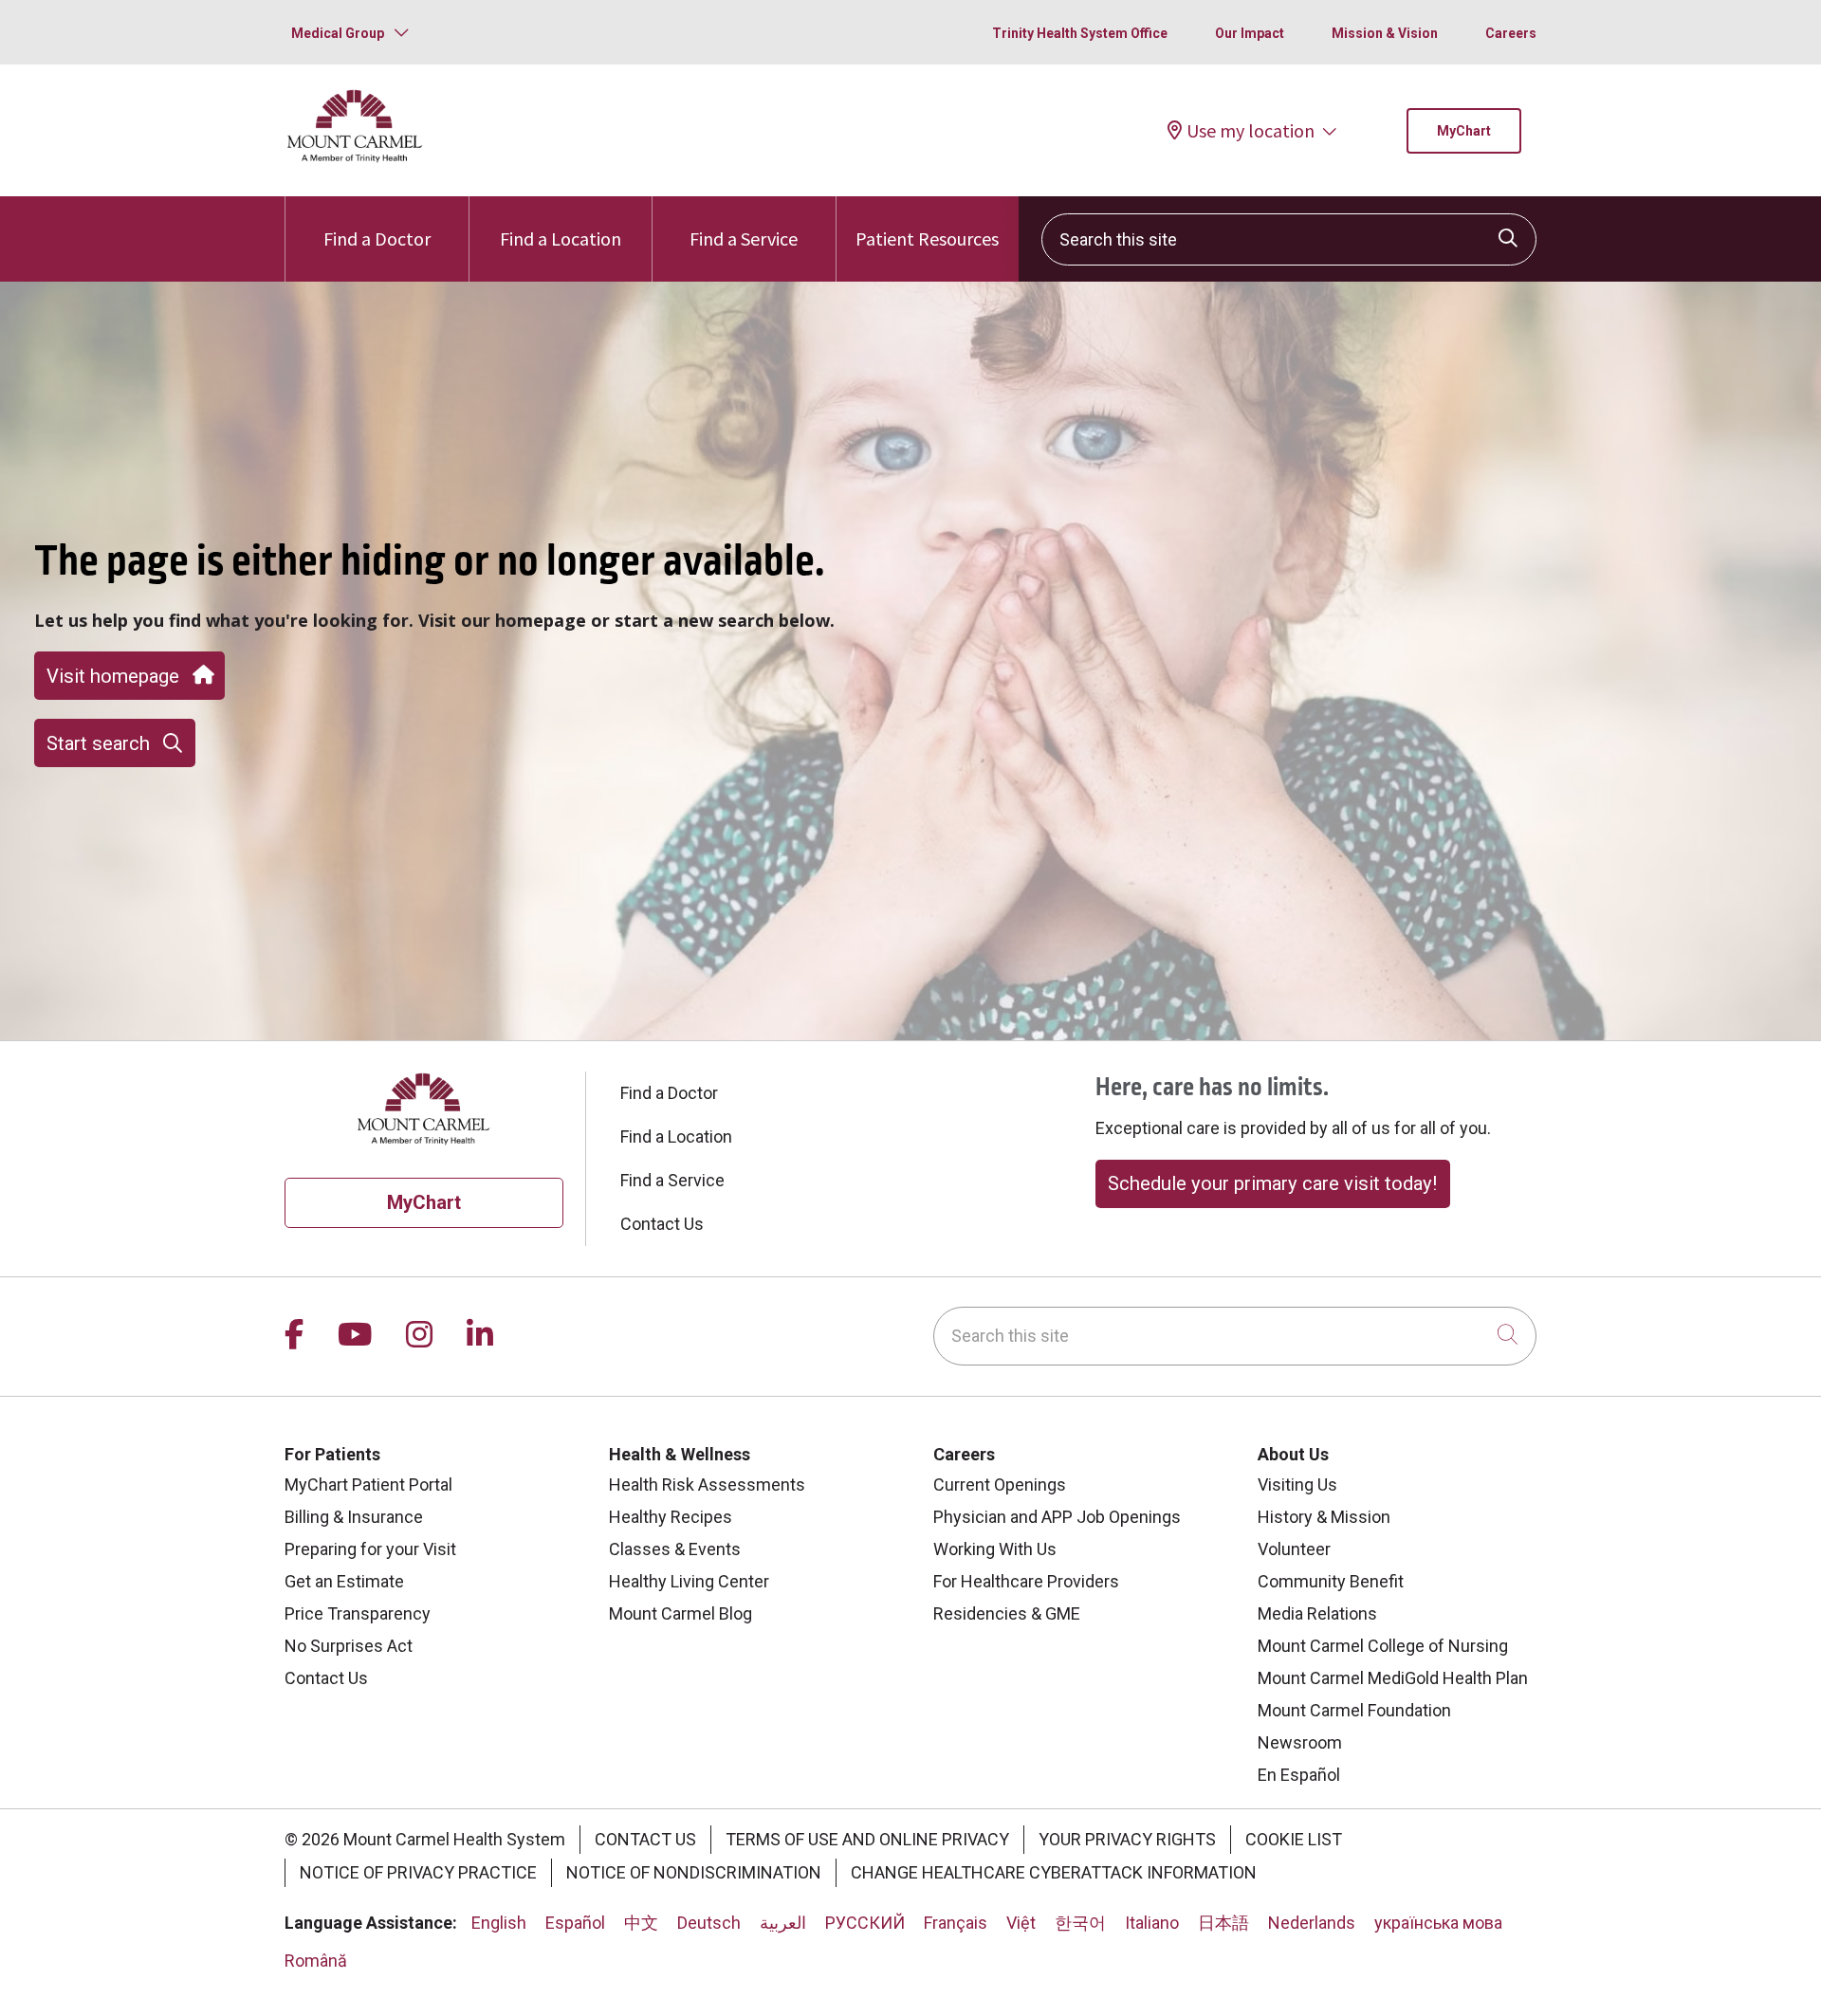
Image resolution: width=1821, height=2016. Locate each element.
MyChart (1464, 131)
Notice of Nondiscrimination (694, 1872)
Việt (1021, 1923)
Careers (1511, 33)
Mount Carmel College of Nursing (1383, 1646)
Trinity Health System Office (1080, 33)
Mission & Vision (1385, 33)
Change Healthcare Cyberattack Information (1054, 1872)
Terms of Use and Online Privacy (867, 1839)
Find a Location (561, 238)
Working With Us (995, 1549)
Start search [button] (98, 743)
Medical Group (338, 33)
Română (316, 1961)
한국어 (1080, 1923)
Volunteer (1294, 1549)
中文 (641, 1923)
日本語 (1223, 1923)
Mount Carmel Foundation (1354, 1710)
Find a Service (744, 238)
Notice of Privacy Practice (418, 1872)
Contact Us (662, 1224)
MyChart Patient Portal (368, 1485)
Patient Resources (927, 238)
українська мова (1438, 1923)
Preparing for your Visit (370, 1549)
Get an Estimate (344, 1581)
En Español (1299, 1775)
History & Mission (1324, 1517)
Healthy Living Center (689, 1581)
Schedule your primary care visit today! (1272, 1183)
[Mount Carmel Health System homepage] (355, 158)
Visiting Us (1297, 1485)
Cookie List (1294, 1839)
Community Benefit (1331, 1581)
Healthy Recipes (671, 1517)
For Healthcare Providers (1026, 1581)
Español (575, 1923)
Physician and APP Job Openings (1057, 1517)
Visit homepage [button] (113, 676)
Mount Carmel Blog (681, 1613)
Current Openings (1000, 1485)
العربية (783, 1923)
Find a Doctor (377, 238)
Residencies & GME (1007, 1613)
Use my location (1251, 131)
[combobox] (1289, 239)
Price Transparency (358, 1613)
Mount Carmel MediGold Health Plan (1393, 1678)
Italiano (1152, 1923)
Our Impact (1250, 33)
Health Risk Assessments (707, 1485)
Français (956, 1923)
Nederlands (1312, 1923)
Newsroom (1300, 1742)
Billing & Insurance (354, 1517)
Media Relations (1317, 1613)
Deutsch (709, 1923)
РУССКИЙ (865, 1923)
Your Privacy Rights (1127, 1839)
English (499, 1923)
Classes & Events (675, 1549)
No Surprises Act (349, 1646)
